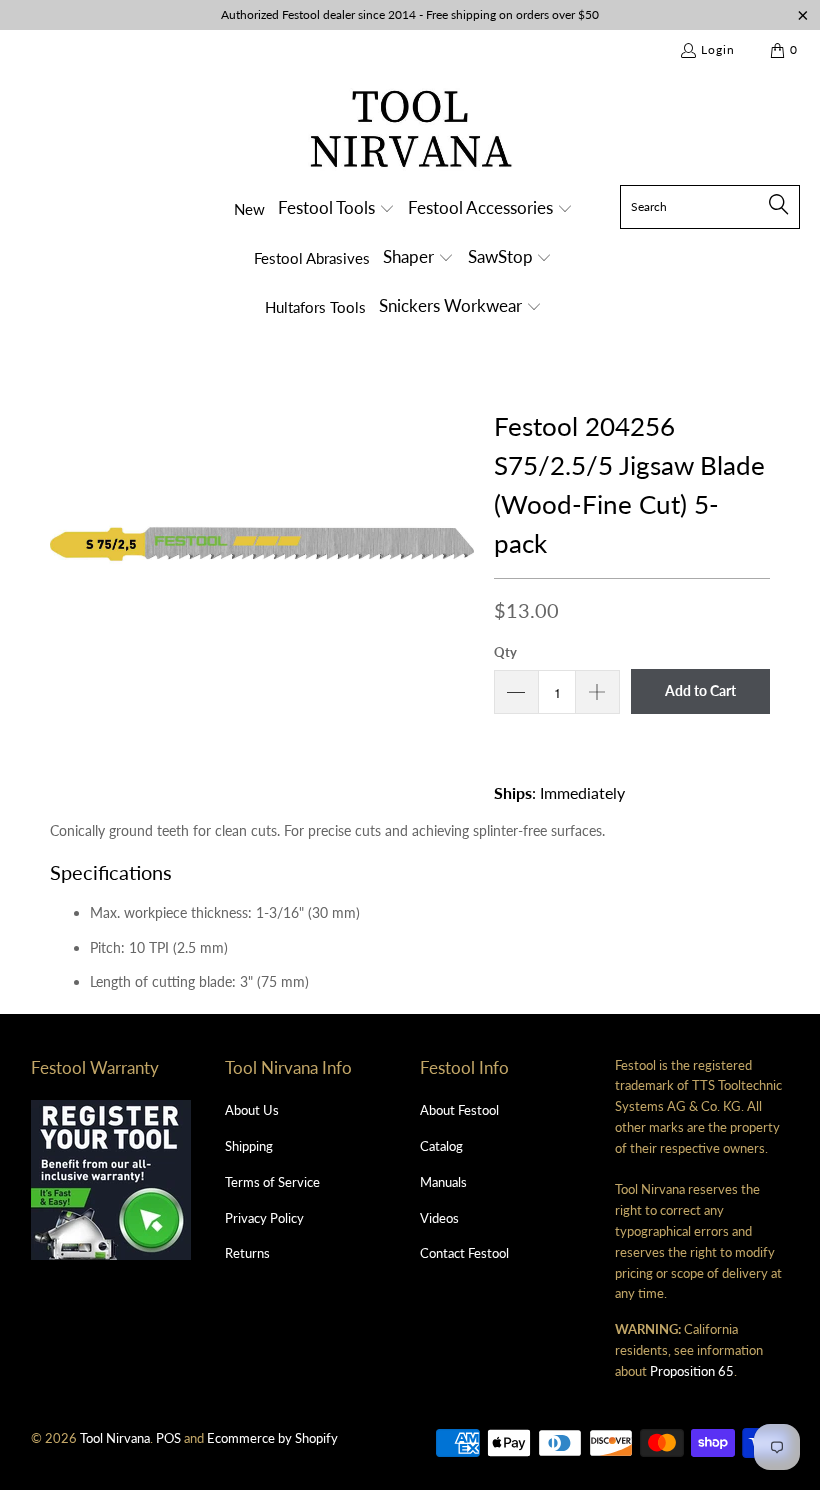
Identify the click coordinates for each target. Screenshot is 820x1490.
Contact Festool (464, 1253)
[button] (336, 209)
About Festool (459, 1110)
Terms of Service (272, 1182)
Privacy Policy (264, 1218)
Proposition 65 (692, 1371)
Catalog (441, 1146)
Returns (247, 1253)
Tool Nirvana (115, 1438)
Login (718, 49)
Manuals (443, 1182)
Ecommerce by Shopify (272, 1438)
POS (168, 1438)
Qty (505, 652)
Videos (439, 1218)
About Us (252, 1110)
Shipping (249, 1146)
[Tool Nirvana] (410, 132)
